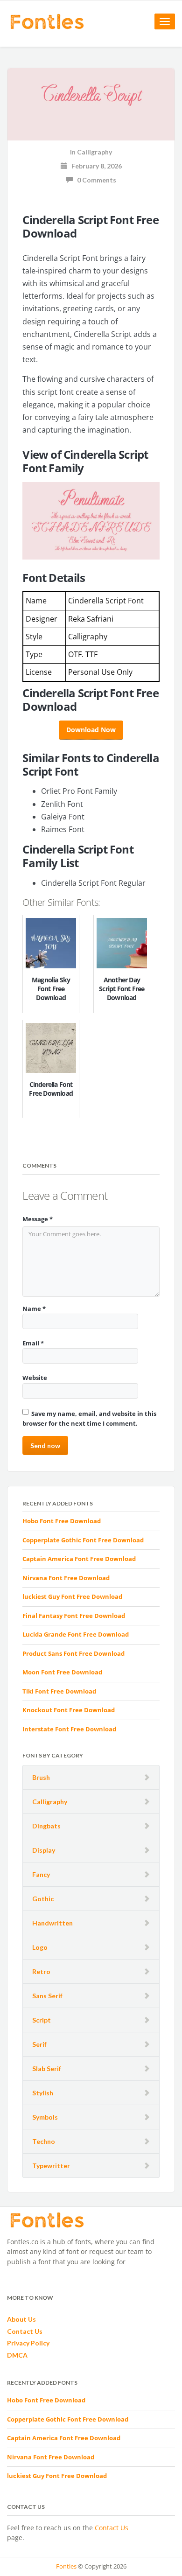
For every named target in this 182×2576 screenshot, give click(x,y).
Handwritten (52, 1923)
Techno (44, 2141)
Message (38, 1219)
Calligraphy (50, 1802)
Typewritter (51, 2166)
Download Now (91, 730)
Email (33, 1343)
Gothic (43, 1899)
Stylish (43, 2093)
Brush (41, 1777)
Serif (39, 2044)
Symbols (45, 2117)
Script (42, 2020)
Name (34, 1309)
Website (35, 1378)
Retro (41, 1971)
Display (44, 1850)
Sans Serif (47, 1996)
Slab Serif (47, 2068)
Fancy (41, 1874)
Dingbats (46, 1826)
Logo (40, 1947)
